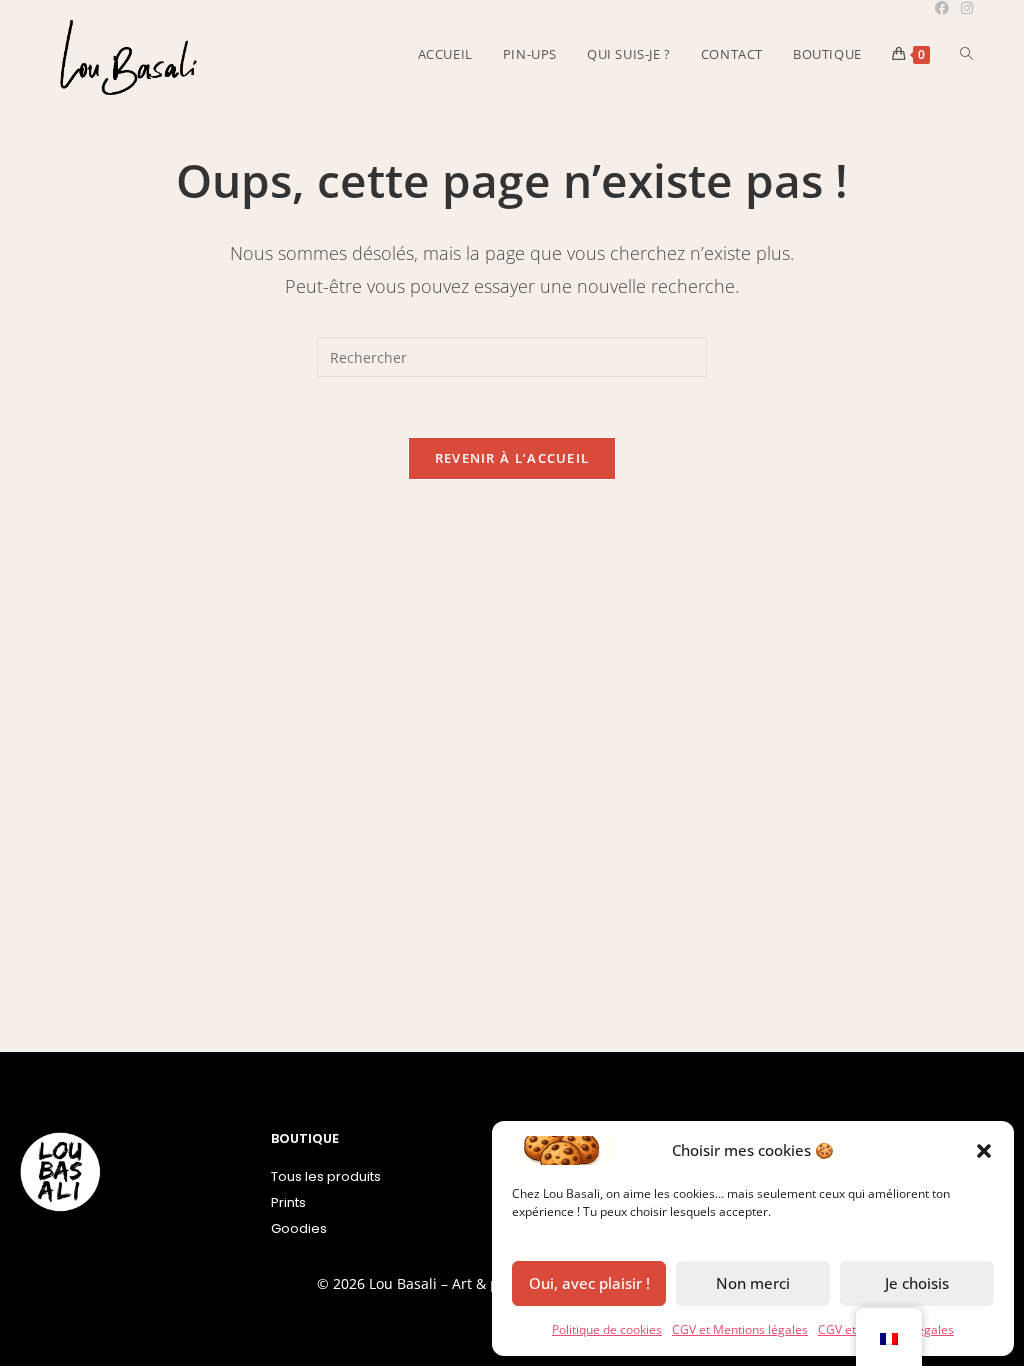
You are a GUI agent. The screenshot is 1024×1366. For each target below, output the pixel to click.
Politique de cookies (607, 1329)
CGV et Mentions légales (740, 1329)
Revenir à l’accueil (512, 458)
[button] (984, 1151)
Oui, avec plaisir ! (589, 1283)
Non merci (753, 1283)
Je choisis (917, 1283)
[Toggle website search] (966, 54)
